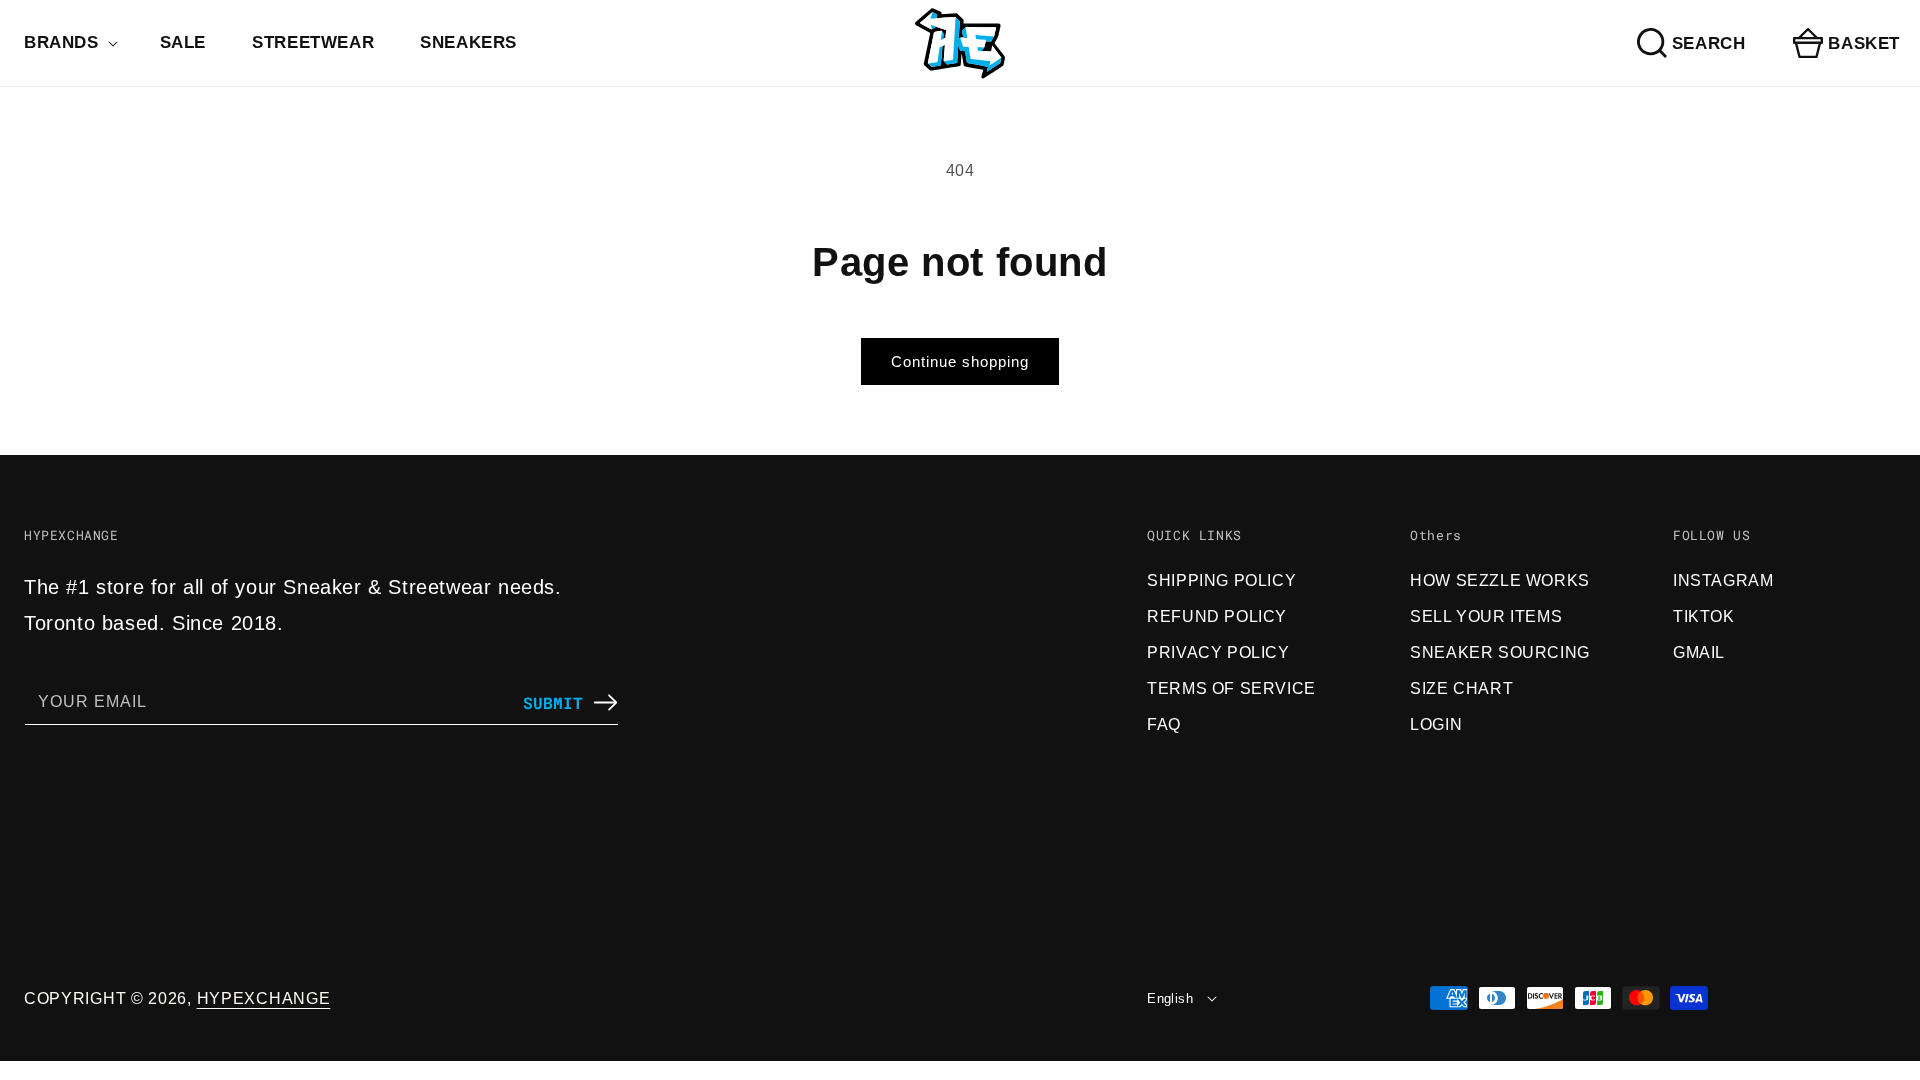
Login (1436, 724)
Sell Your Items (1486, 616)
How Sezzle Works (1500, 580)
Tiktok (1704, 616)
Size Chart (1461, 688)
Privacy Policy (1218, 652)
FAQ (1164, 724)
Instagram (1723, 580)
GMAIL (1699, 652)
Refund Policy (1217, 616)
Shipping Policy (1221, 580)
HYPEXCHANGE (264, 998)
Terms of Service (1231, 688)
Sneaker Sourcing (1500, 652)
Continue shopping (960, 361)
